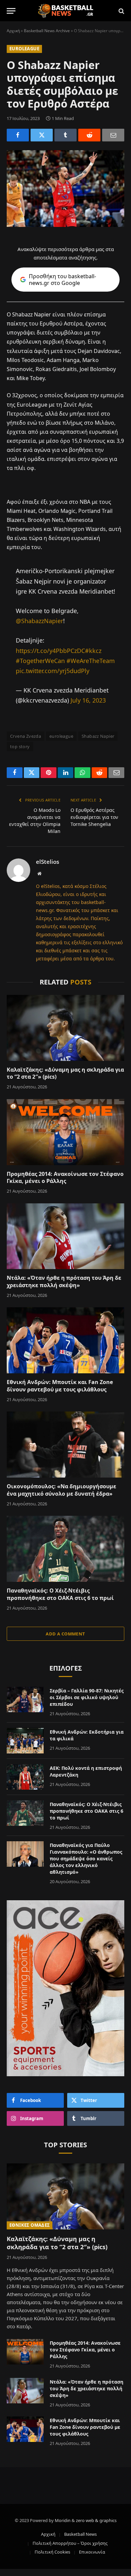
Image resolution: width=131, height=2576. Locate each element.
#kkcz (93, 651)
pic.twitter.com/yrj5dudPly (53, 671)
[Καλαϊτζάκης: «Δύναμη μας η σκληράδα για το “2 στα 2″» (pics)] (65, 1028)
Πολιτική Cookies (52, 2552)
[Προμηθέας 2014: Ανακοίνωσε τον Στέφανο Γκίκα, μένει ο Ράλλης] (65, 1132)
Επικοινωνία (92, 2552)
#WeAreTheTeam (91, 661)
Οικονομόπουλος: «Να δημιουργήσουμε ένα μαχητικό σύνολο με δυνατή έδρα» (61, 1490)
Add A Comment (65, 1634)
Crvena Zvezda (26, 736)
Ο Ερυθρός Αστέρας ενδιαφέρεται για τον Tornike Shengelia (94, 817)
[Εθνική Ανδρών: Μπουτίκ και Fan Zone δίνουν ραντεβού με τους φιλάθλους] (65, 1340)
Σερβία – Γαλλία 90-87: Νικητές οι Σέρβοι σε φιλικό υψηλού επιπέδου (87, 1697)
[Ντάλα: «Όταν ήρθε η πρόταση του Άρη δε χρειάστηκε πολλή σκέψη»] (65, 1236)
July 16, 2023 (88, 700)
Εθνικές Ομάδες (30, 2225)
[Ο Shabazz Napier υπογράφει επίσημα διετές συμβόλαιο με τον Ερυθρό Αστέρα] (65, 189)
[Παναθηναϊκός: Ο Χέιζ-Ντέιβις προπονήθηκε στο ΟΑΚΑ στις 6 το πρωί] (65, 1549)
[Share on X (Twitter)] (42, 135)
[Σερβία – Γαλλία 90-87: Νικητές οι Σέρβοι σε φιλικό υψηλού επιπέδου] (25, 1699)
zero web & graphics (96, 2520)
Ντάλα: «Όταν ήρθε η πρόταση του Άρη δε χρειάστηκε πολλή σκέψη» (64, 1281)
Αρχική (13, 31)
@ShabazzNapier (39, 621)
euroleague (61, 736)
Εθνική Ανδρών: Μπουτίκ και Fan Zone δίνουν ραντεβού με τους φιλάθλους (60, 1386)
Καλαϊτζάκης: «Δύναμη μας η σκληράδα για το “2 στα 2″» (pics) (65, 1073)
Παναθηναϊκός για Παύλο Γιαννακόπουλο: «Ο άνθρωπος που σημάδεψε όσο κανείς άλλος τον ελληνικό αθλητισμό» (86, 1859)
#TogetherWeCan (40, 661)
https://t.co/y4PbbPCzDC (50, 651)
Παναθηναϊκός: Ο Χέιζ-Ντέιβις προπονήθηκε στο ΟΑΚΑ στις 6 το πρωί (60, 1594)
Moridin (63, 2520)
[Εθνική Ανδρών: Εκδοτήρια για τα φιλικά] (25, 1741)
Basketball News (80, 2534)
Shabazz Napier (98, 736)
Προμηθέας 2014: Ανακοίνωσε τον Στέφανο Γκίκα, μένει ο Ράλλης (65, 1178)
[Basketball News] (66, 11)
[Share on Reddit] (89, 135)
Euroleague (24, 49)
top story (20, 746)
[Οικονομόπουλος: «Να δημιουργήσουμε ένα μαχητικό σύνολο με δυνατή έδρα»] (65, 1445)
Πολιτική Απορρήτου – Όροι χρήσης (70, 2543)
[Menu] (11, 11)
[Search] (121, 11)
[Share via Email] (113, 135)
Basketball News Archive (47, 31)
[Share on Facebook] (18, 135)
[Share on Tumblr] (65, 135)
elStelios (48, 862)
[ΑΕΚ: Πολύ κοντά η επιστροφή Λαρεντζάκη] (25, 1777)
